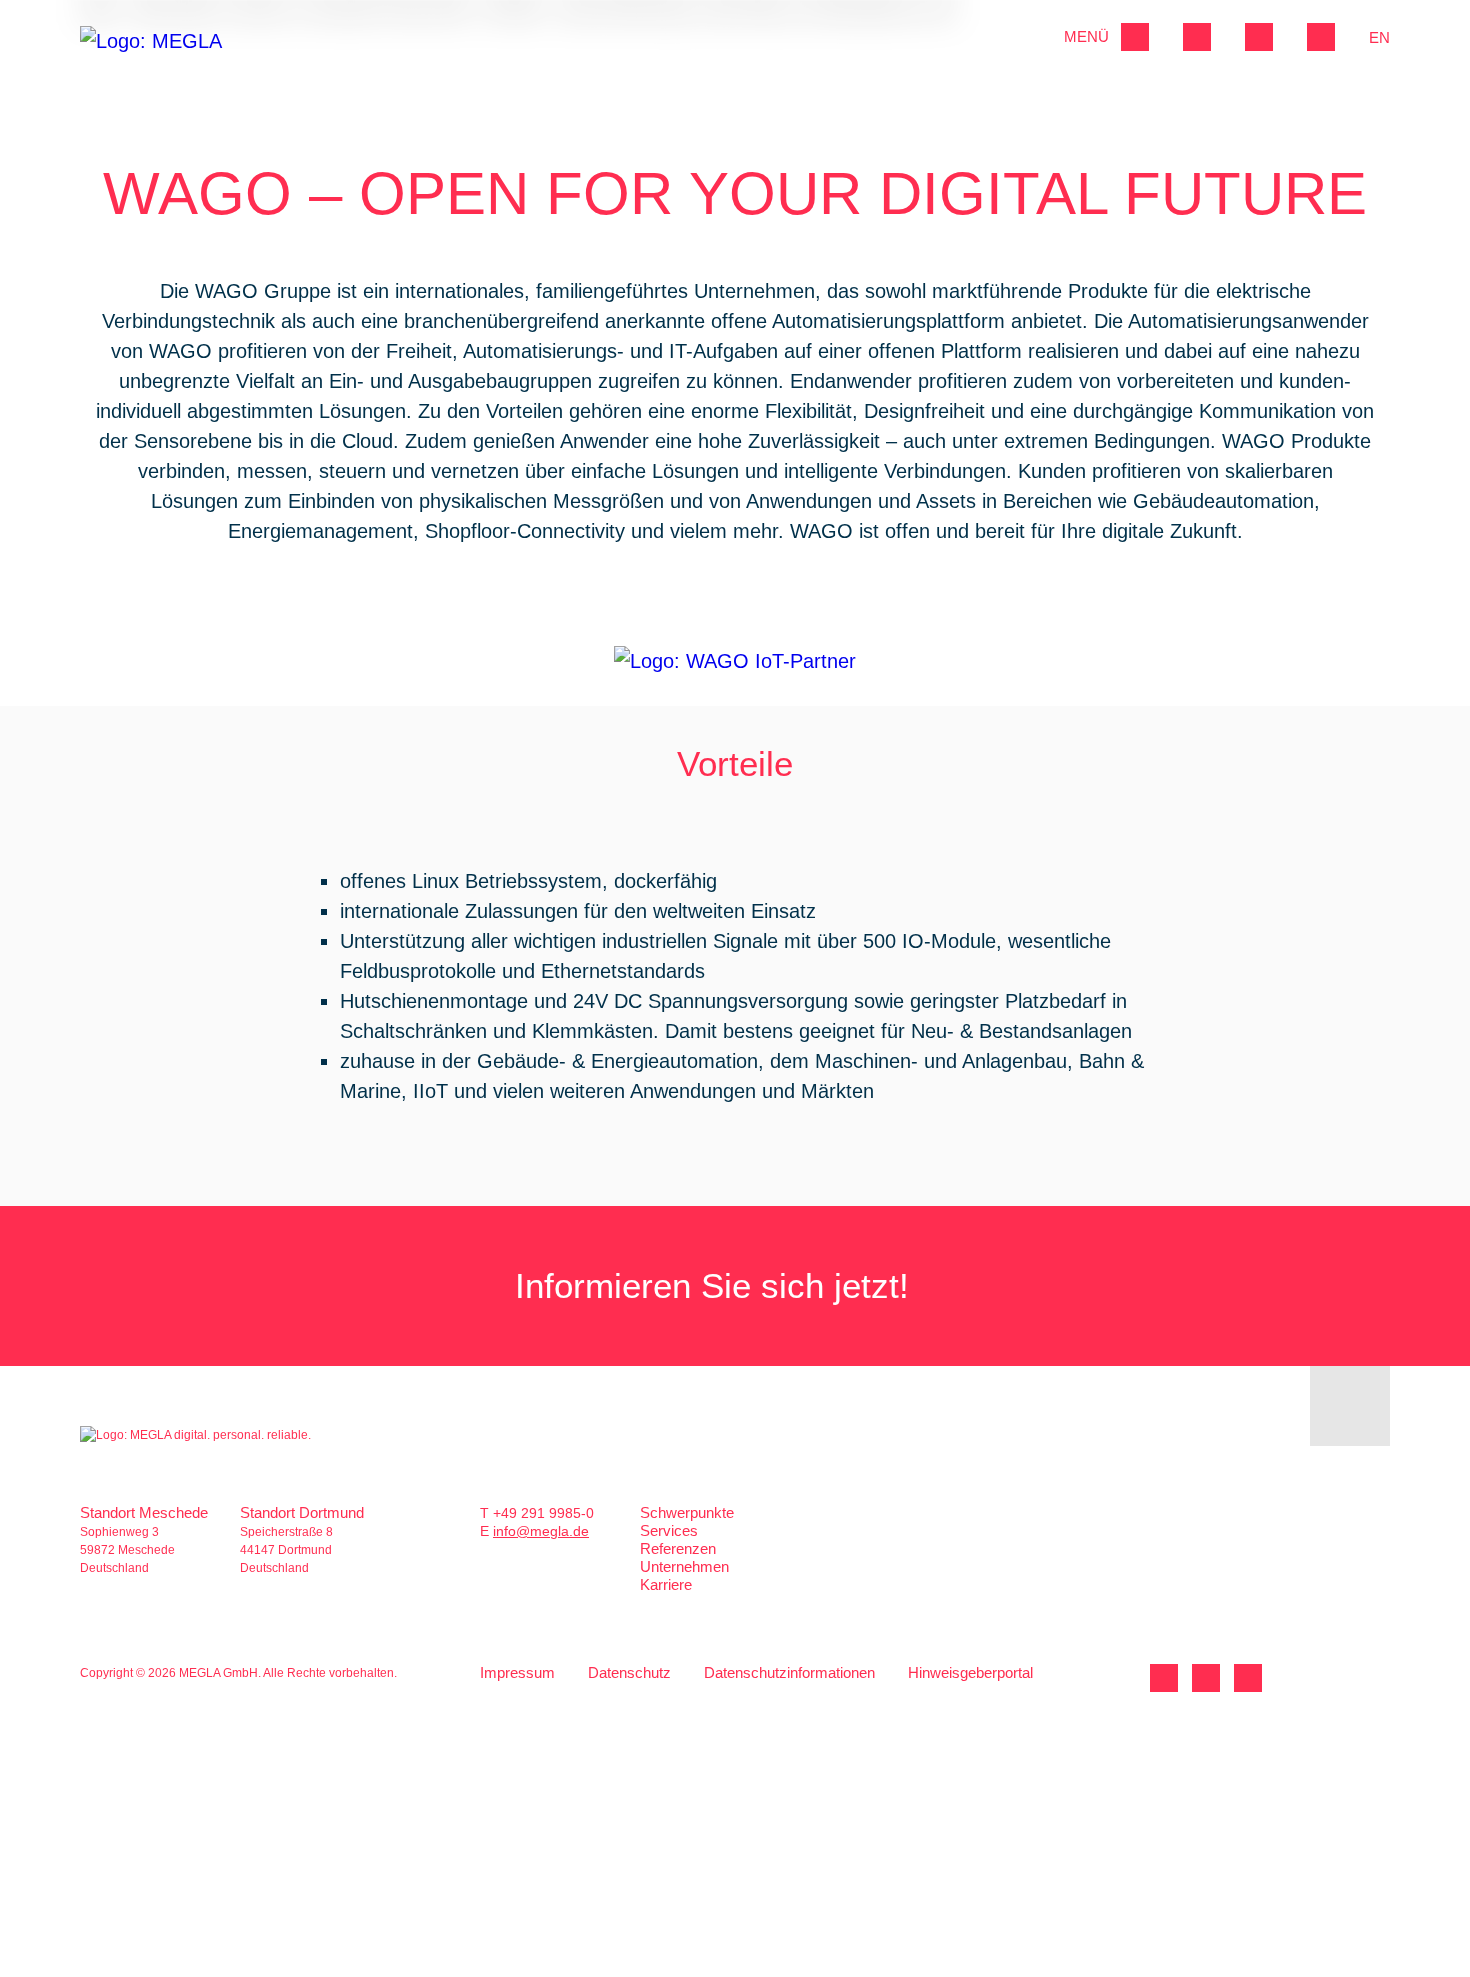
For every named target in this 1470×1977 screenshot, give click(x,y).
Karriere (666, 1584)
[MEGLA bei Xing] (1206, 1678)
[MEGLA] (158, 53)
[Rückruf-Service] (1259, 37)
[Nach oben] (1350, 1406)
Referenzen (678, 1548)
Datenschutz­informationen (789, 1672)
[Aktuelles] (1197, 37)
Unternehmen (684, 1566)
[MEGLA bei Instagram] (1248, 1678)
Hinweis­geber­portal (970, 1672)
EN (1379, 37)
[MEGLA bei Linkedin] (1164, 1678)
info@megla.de (541, 1531)
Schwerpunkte (687, 1512)
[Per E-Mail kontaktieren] (1321, 37)
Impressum (517, 1672)
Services (669, 1530)
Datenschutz (629, 1672)
